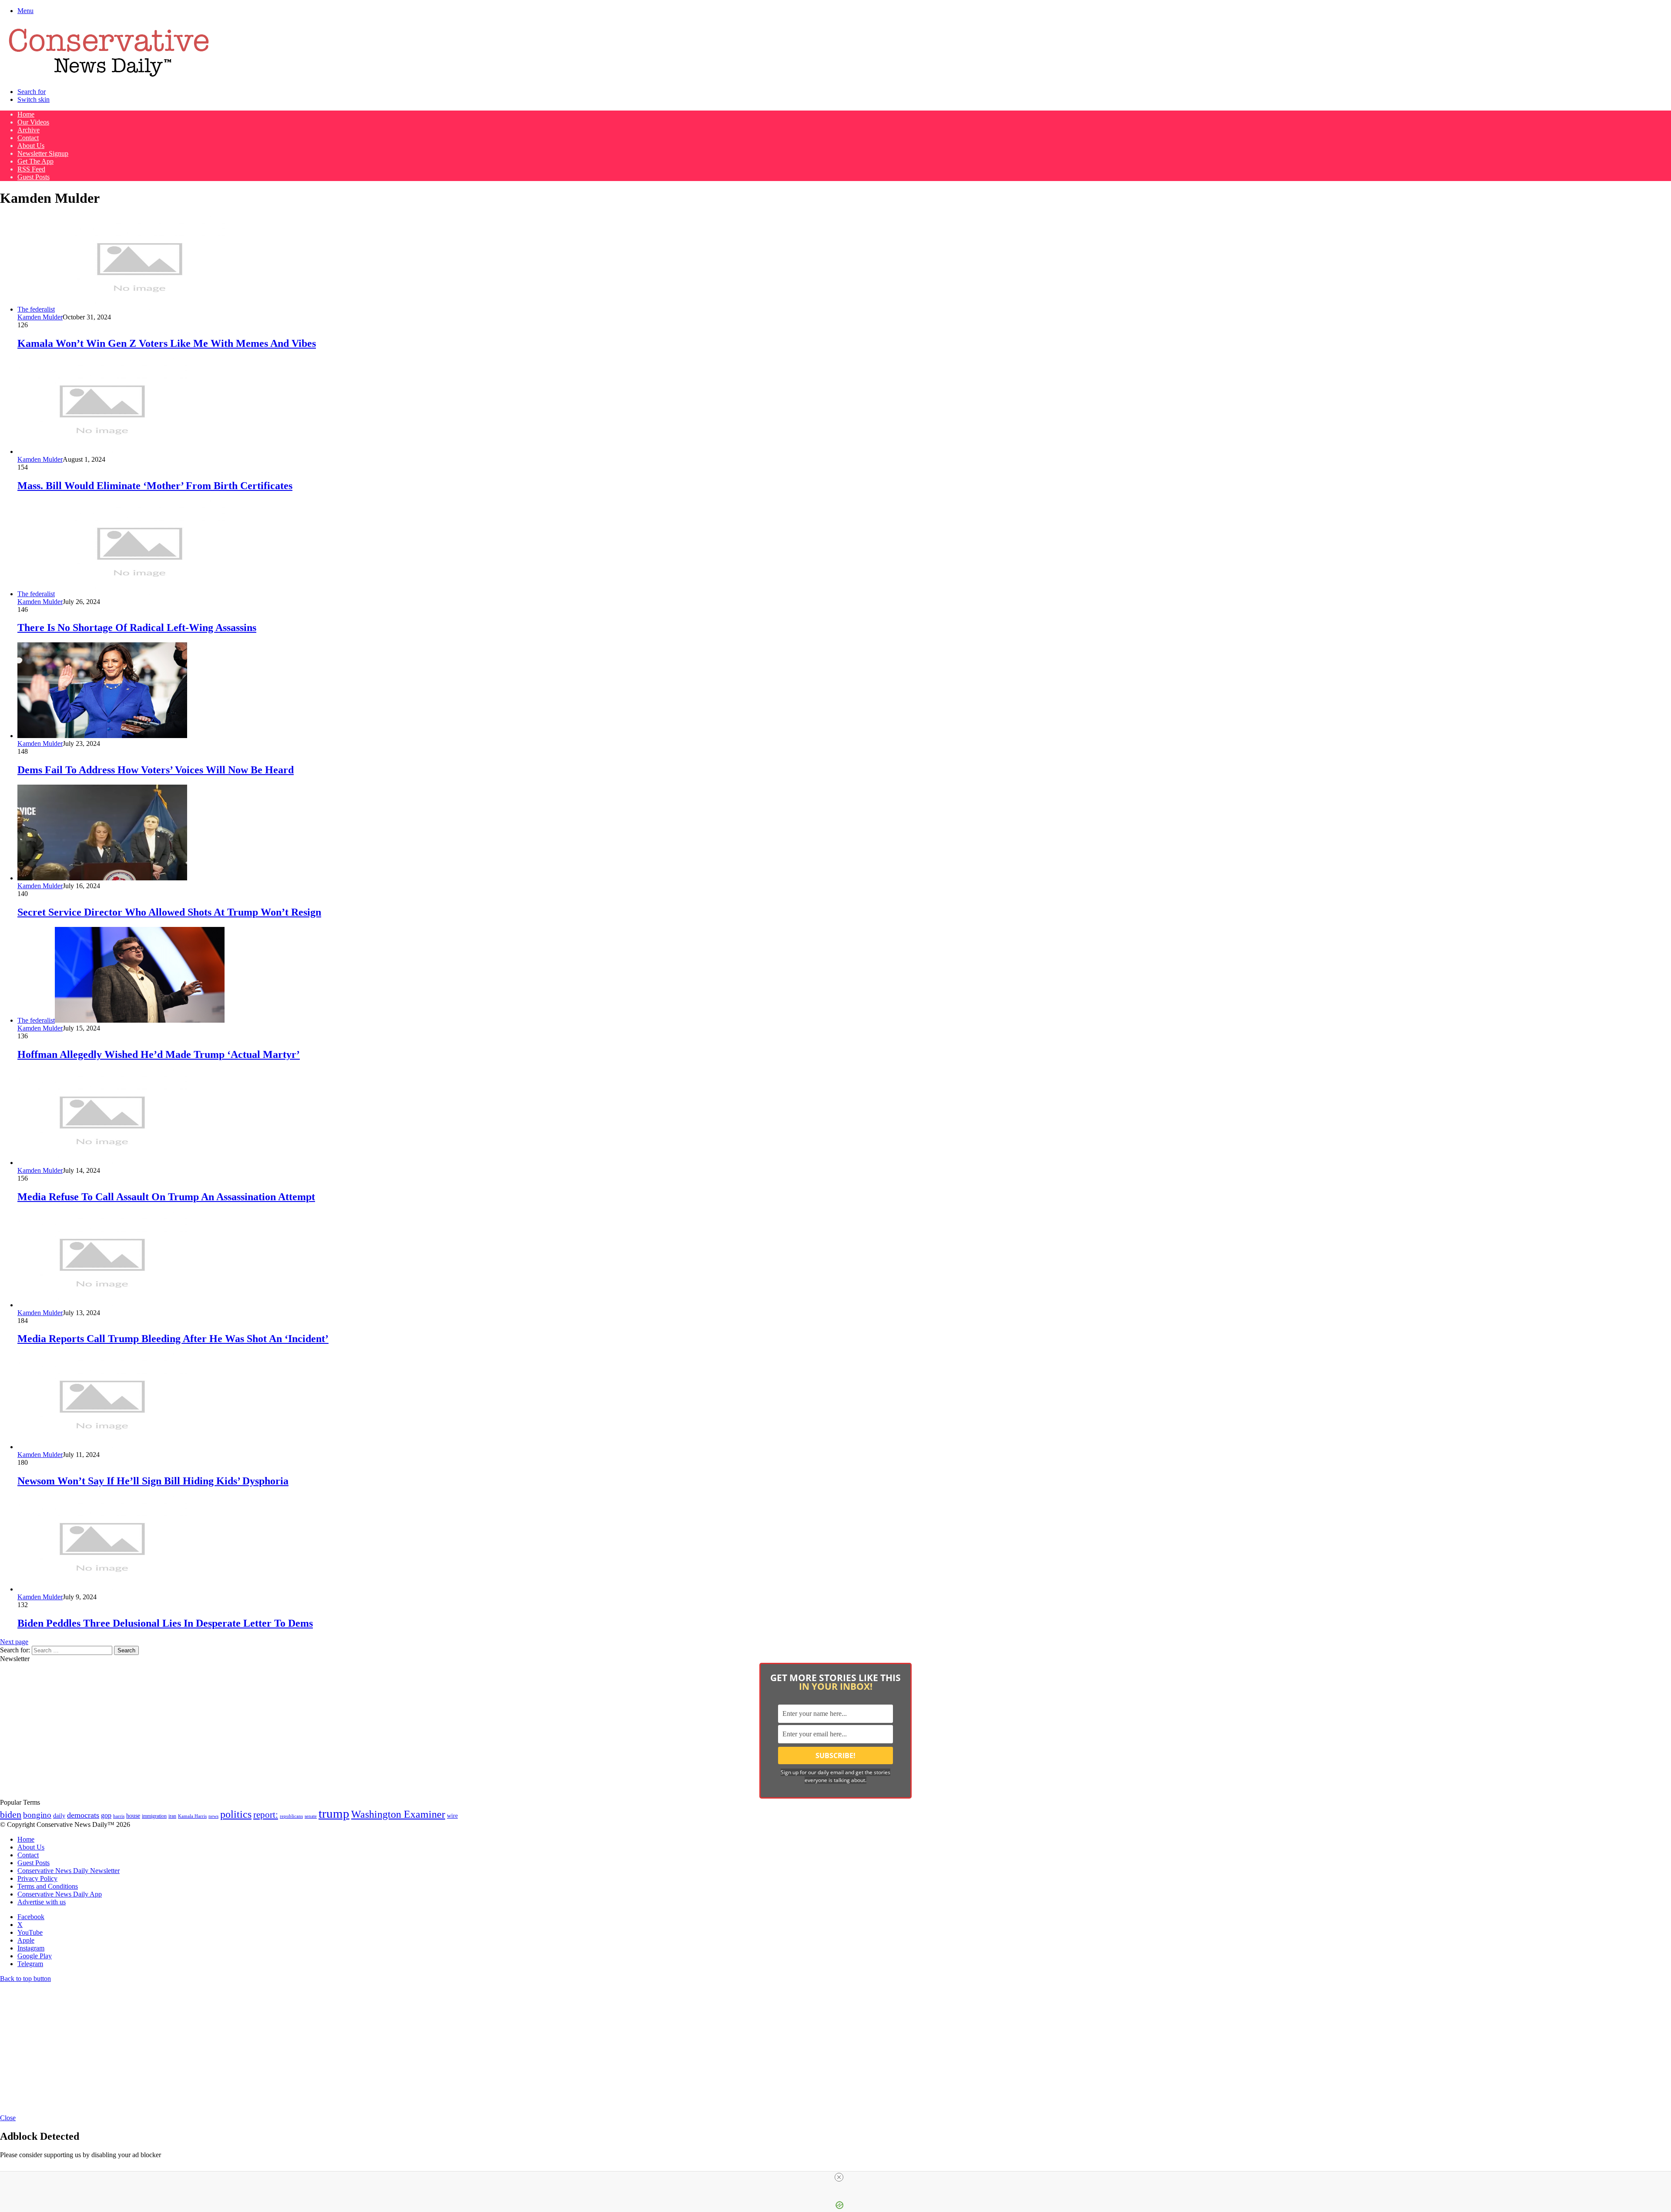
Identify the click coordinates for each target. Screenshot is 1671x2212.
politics (236, 1814)
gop (106, 1815)
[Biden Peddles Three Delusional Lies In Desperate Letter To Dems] (102, 1589)
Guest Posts (34, 177)
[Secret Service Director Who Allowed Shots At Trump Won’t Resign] (102, 878)
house (133, 1816)
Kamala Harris (192, 1816)
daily (59, 1816)
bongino (37, 1815)
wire (452, 1816)
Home (26, 114)
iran (172, 1816)
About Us (31, 146)
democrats (83, 1815)
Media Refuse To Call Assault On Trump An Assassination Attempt (166, 1197)
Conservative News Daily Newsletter (69, 1871)
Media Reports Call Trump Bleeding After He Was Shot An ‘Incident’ (173, 1339)
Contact (28, 138)
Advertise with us (42, 1902)
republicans (291, 1816)
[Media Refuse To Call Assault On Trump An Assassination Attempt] (102, 1163)
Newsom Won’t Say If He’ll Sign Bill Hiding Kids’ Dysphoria (153, 1481)
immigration (154, 1816)
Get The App (35, 161)
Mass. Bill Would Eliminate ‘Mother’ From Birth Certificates (155, 486)
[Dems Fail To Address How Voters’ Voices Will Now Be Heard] (102, 736)
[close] (839, 2177)
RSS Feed (31, 169)
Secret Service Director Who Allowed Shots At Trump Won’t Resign (169, 912)
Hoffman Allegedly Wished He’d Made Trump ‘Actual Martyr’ (159, 1054)
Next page (14, 1642)
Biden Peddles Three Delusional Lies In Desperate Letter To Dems (165, 1623)
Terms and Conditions (48, 1886)
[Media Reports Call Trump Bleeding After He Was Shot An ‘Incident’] (102, 1305)
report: (266, 1815)
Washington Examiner (398, 1814)
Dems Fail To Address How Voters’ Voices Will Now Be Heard (156, 770)
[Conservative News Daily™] (109, 77)
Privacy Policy (37, 1878)
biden (11, 1814)
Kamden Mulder (40, 317)
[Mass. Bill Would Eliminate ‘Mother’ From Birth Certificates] (102, 451)
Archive (29, 130)
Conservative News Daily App (60, 1894)
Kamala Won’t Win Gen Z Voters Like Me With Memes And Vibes (167, 343)
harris (119, 1816)
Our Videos (33, 122)
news (213, 1816)
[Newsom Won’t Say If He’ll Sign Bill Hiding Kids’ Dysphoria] (102, 1447)
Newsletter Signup (43, 153)
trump (334, 1813)
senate (311, 1816)
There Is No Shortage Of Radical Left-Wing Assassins (137, 628)
